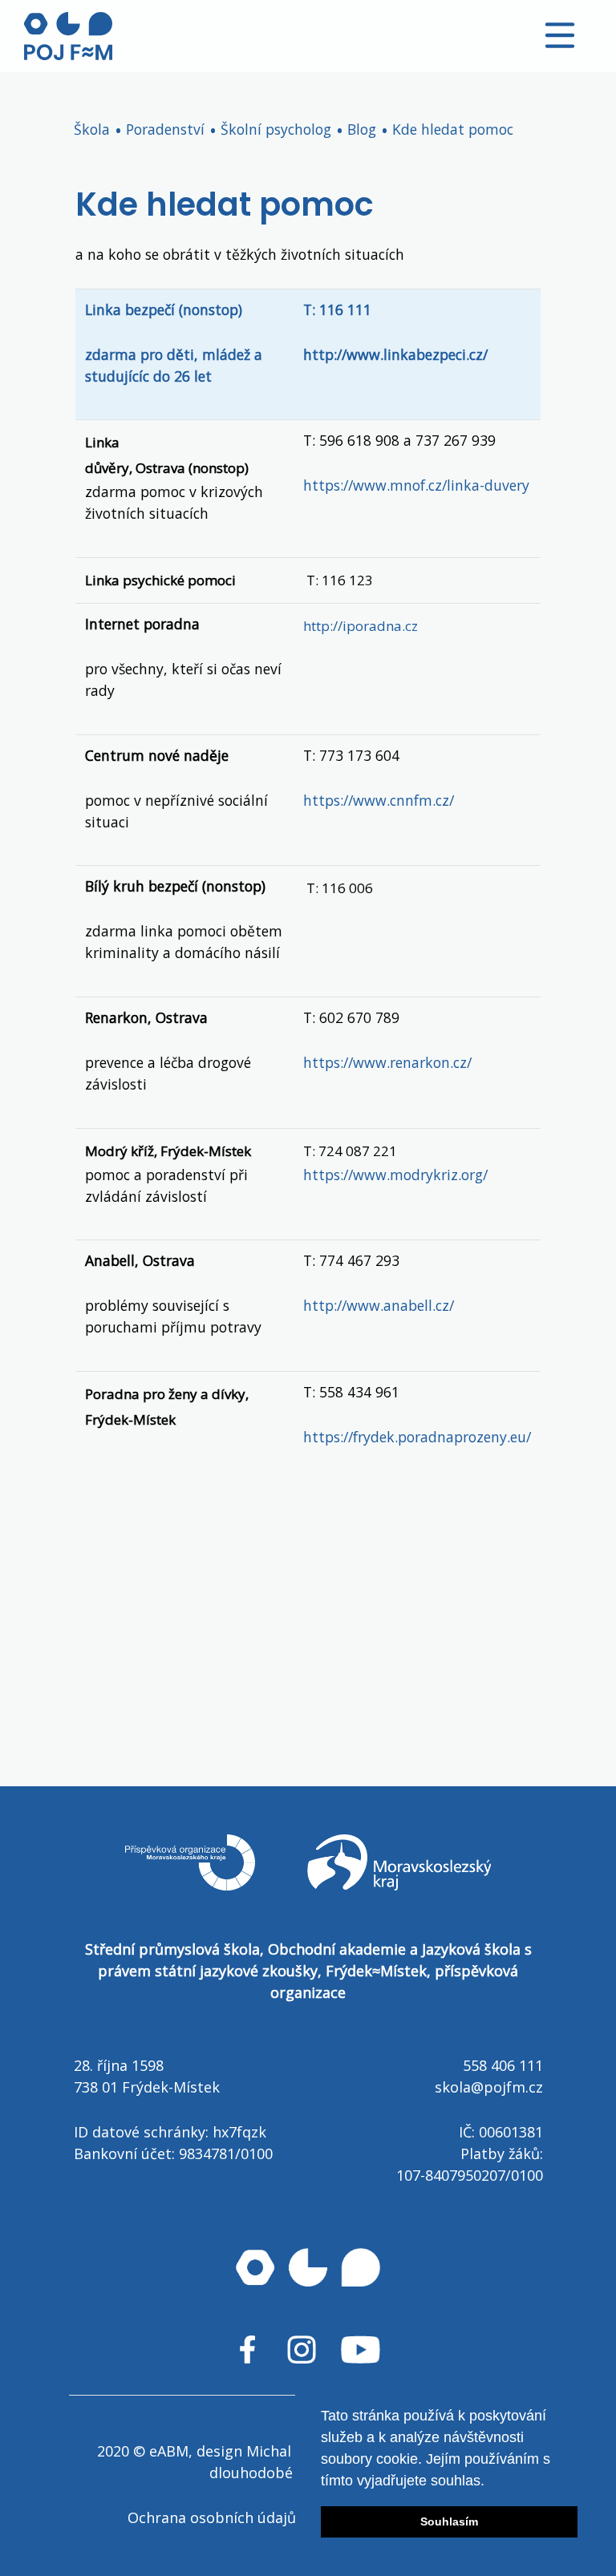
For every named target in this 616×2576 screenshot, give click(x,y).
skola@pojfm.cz (489, 2087)
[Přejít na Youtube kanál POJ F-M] (361, 2350)
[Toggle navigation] (560, 35)
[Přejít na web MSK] (399, 1885)
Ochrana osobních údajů (212, 2517)
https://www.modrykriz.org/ (395, 1175)
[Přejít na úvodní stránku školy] (68, 36)
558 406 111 (503, 2065)
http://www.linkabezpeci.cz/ (395, 354)
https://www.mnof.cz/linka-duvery (416, 485)
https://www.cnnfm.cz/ (379, 800)
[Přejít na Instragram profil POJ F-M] (302, 2350)
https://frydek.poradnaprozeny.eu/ (417, 1437)
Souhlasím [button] (449, 2521)
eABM (169, 2451)
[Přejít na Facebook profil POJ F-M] (247, 2350)
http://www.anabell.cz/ (379, 1305)
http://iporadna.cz (361, 626)
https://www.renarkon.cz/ (387, 1062)
